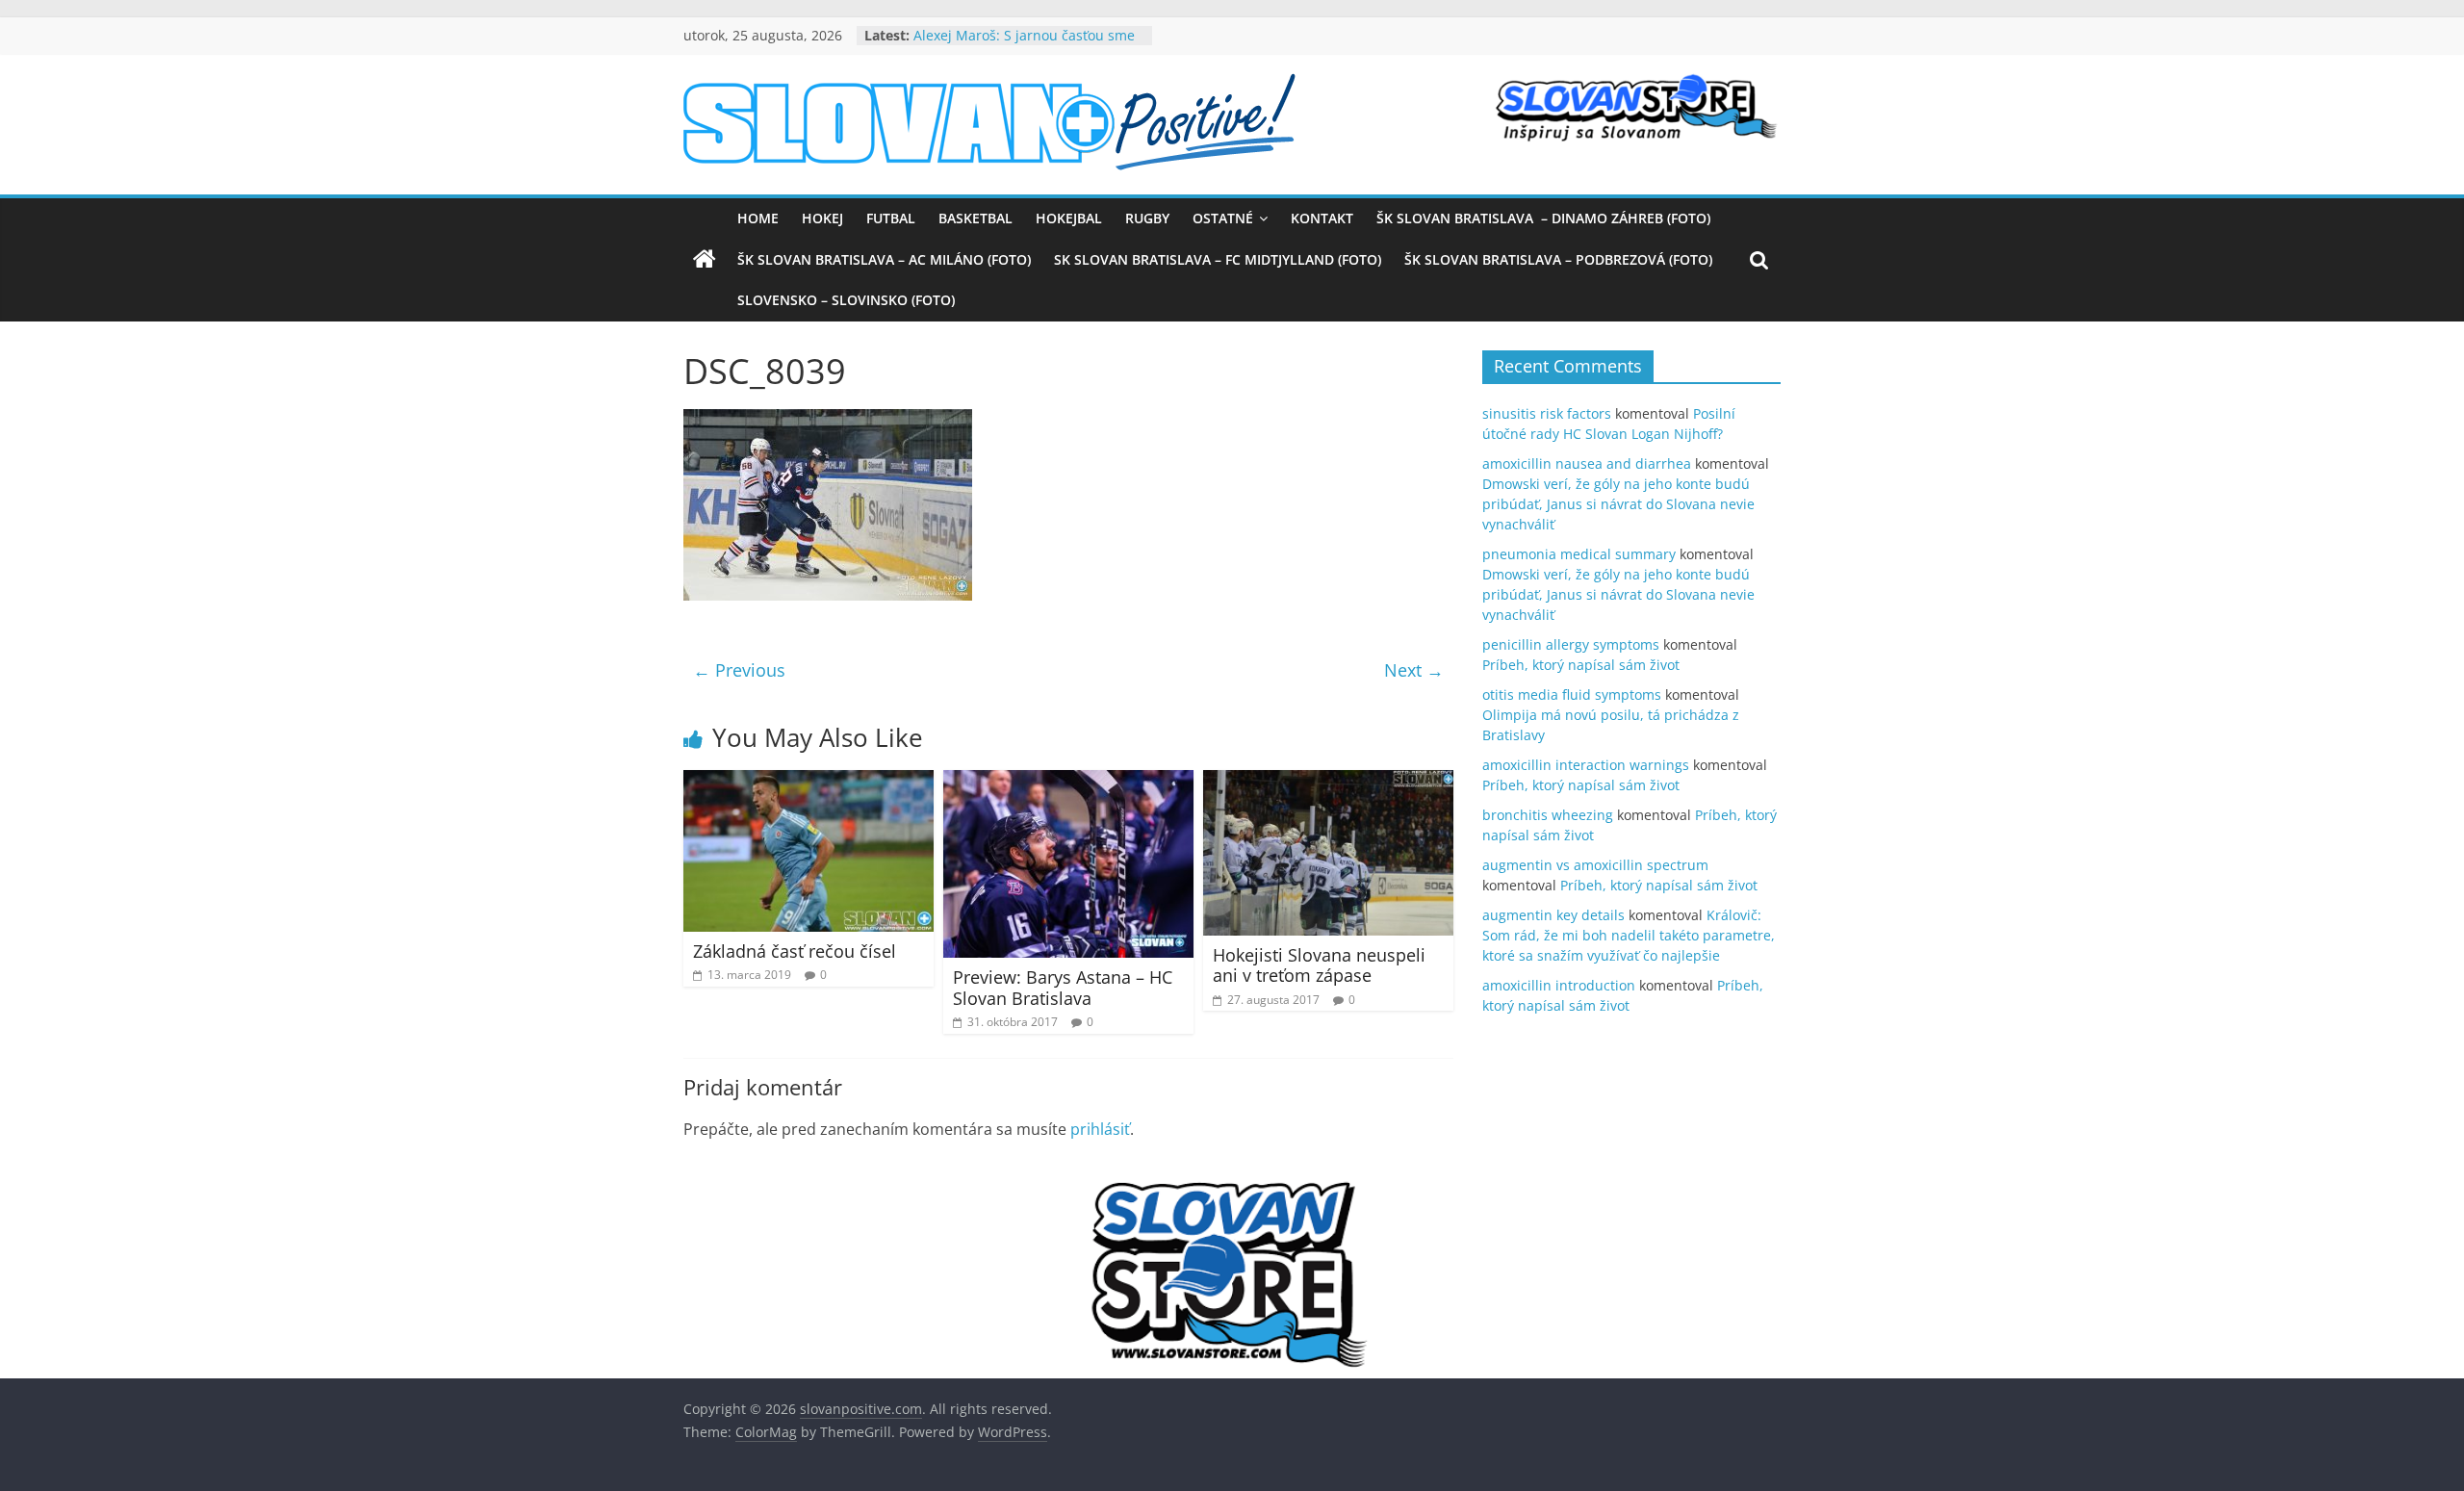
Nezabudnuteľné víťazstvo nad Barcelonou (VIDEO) (1012, 39)
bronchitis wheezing (1548, 815)
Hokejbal (1069, 218)
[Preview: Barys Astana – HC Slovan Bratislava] (1068, 782)
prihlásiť (1100, 1129)
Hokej (822, 218)
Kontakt (1322, 218)
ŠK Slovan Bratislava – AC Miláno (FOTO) (884, 259)
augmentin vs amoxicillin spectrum (1595, 865)
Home (758, 218)
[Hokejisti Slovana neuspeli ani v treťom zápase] (1328, 782)
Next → (1414, 670)
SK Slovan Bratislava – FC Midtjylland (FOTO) (1218, 259)
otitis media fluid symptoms (1572, 694)
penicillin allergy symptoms (1571, 644)
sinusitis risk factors (1547, 413)
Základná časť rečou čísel (795, 951)
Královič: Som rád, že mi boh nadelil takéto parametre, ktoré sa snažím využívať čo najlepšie (1629, 935)
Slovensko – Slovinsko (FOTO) (846, 300)
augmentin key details (1553, 915)
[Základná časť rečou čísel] (808, 782)
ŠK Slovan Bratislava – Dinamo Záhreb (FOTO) (1543, 218)
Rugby (1147, 218)
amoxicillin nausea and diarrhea (1587, 463)
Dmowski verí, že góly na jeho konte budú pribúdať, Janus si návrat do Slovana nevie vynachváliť (1618, 504)
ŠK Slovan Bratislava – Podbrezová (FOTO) (1558, 259)
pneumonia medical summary (1579, 554)
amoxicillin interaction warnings (1586, 765)
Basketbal (975, 218)
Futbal (891, 218)
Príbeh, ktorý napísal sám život (1581, 665)
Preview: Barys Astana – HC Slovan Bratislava (1063, 988)
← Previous (739, 670)
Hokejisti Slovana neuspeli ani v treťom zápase (1319, 965)
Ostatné (1223, 218)
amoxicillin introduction (1559, 985)
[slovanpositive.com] (705, 260)
